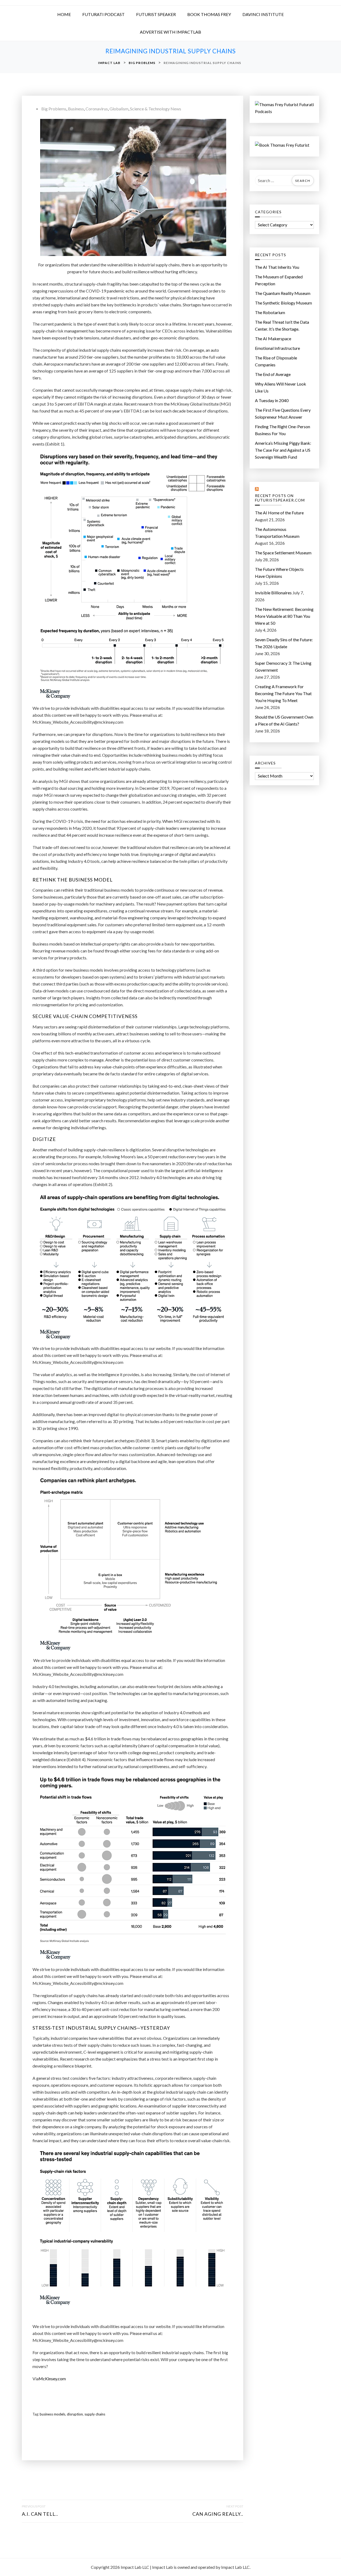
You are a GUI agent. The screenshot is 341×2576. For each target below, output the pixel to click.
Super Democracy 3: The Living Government (283, 666)
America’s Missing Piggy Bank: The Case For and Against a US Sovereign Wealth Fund (283, 450)
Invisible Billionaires (273, 593)
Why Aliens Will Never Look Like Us (281, 387)
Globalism (119, 109)
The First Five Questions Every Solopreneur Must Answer (283, 413)
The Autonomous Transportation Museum (277, 533)
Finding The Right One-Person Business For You (283, 430)
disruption (75, 2414)
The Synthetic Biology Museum (283, 303)
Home (64, 14)
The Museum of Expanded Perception (279, 280)
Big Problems (54, 109)
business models (52, 2414)
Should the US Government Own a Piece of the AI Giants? (284, 720)
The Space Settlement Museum (283, 553)
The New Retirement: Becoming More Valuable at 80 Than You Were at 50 (284, 616)
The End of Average (273, 374)
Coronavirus (97, 109)
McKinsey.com (52, 2379)
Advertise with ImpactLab (170, 32)
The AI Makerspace (273, 338)
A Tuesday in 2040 (272, 400)
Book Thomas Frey (209, 14)
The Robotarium (270, 312)
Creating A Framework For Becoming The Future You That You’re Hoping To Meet (283, 693)
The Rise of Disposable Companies (276, 361)
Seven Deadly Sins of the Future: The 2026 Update (284, 643)
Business (76, 109)
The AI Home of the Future (279, 513)
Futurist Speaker (156, 14)
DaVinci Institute (263, 14)
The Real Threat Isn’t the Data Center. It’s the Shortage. (282, 325)
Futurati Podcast (103, 14)
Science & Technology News (156, 109)
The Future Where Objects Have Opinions (279, 573)
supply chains (95, 2414)
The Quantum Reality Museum (283, 293)
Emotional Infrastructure (277, 348)
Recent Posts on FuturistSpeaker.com (280, 498)
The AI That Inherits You (277, 267)
